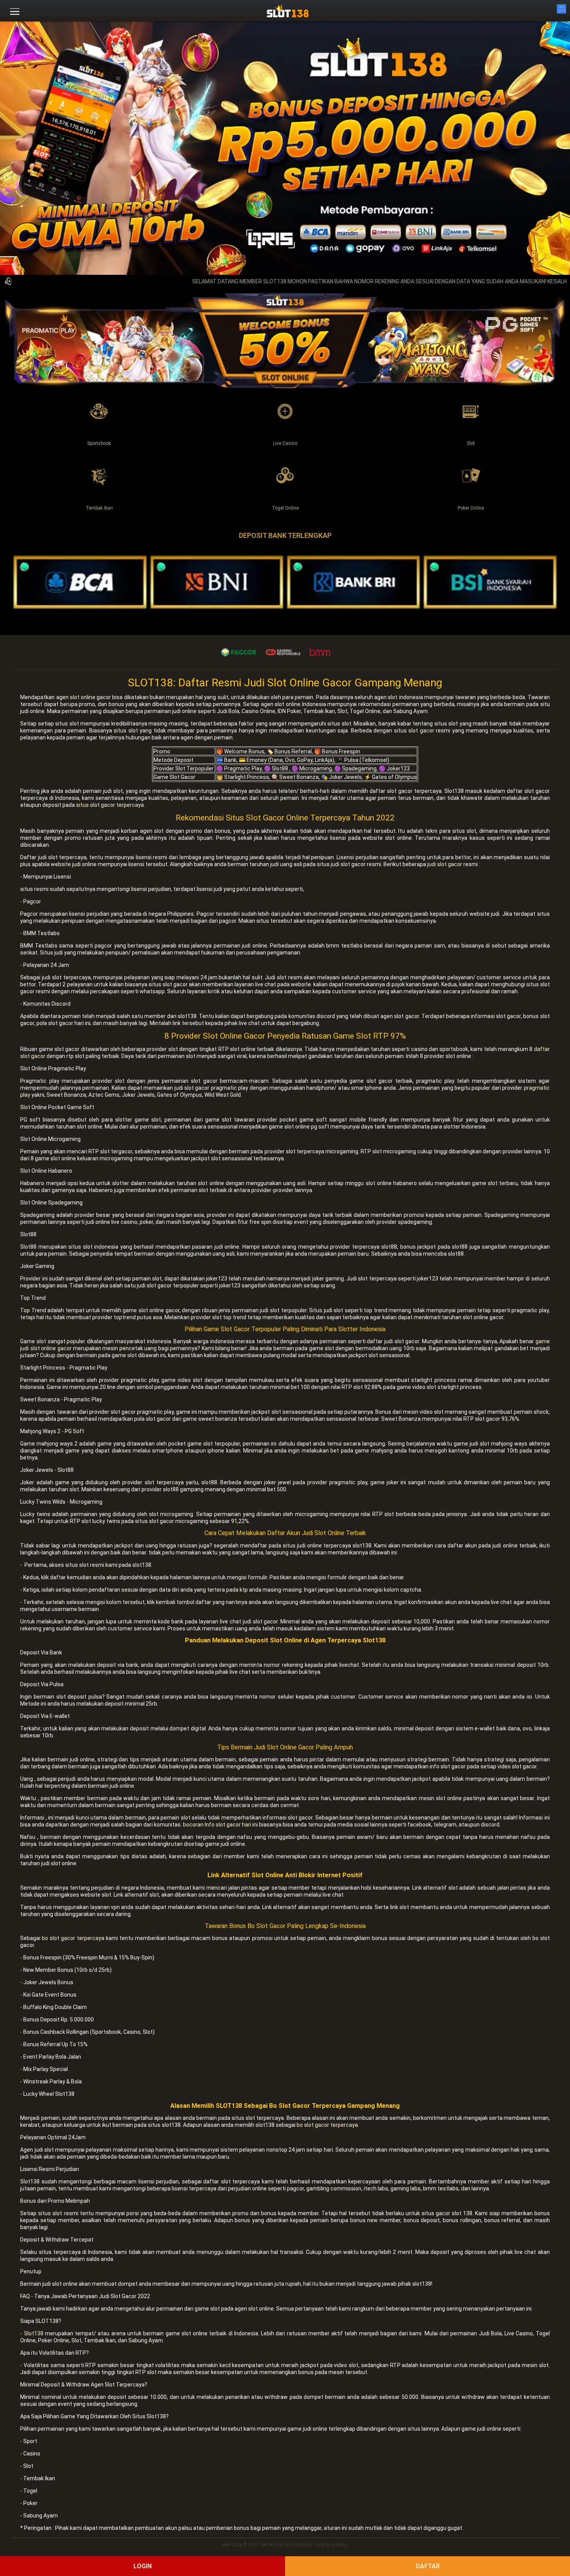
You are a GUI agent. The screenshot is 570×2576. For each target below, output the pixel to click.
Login (142, 2566)
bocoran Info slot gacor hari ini (220, 1825)
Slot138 (34, 2333)
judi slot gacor (445, 864)
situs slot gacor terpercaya (110, 805)
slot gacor (421, 731)
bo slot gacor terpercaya (73, 1938)
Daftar (428, 2566)
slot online (83, 697)
